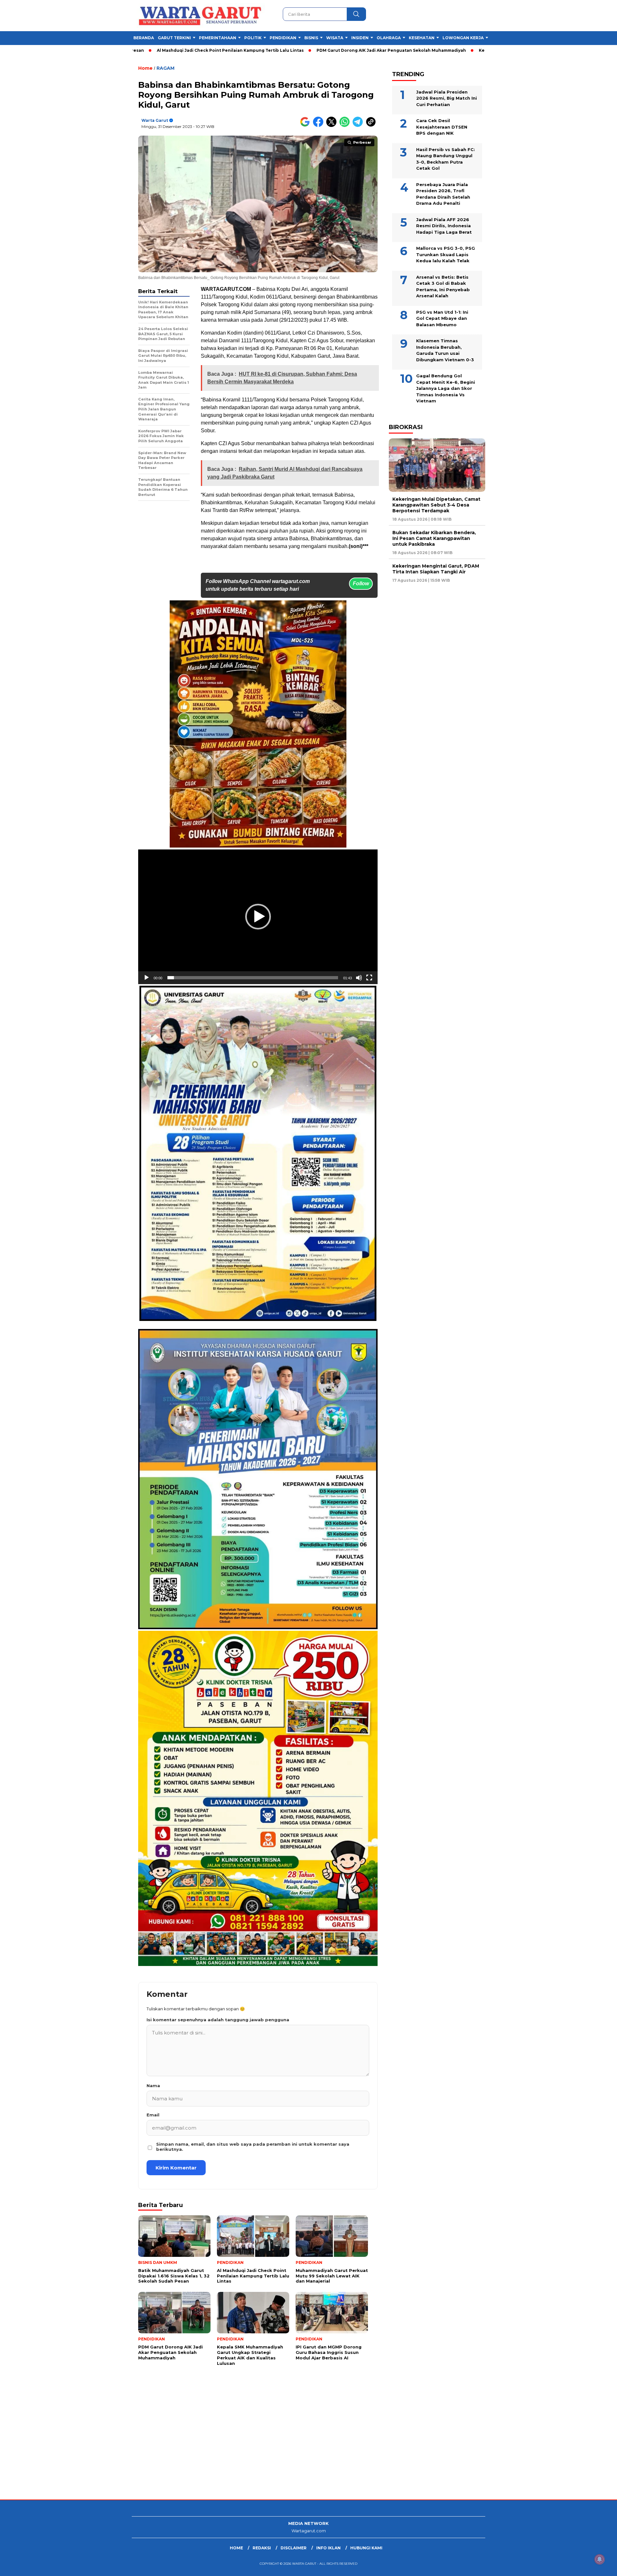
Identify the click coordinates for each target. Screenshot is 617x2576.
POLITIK (253, 38)
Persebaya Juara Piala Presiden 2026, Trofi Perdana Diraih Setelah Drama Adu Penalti (443, 194)
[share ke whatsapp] (346, 126)
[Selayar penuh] (369, 978)
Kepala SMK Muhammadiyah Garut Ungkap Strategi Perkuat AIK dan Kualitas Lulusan (466, 50)
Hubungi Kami (366, 2548)
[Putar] (147, 978)
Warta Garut (155, 120)
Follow (361, 583)
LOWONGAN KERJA (463, 38)
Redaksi (262, 2548)
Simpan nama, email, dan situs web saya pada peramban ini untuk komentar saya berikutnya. (253, 2147)
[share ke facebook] (320, 126)
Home (236, 2548)
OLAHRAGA (389, 38)
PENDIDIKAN (283, 38)
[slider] (253, 978)
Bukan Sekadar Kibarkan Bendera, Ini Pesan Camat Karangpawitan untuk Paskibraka (434, 538)
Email (153, 2115)
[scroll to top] (593, 2566)
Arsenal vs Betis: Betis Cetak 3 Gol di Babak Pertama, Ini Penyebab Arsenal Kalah (443, 286)
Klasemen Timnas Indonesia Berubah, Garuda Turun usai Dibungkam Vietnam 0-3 (445, 350)
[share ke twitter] (333, 126)
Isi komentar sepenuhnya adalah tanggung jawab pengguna (218, 2020)
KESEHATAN (422, 38)
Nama (153, 2086)
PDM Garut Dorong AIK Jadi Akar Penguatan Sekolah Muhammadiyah (286, 50)
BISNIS (311, 38)
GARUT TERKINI (174, 38)
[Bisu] (359, 978)
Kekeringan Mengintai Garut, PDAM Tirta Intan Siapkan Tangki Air (436, 569)
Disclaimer (294, 2548)
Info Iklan (328, 2548)
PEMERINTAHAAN (218, 38)
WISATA (335, 38)
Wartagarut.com (309, 2531)
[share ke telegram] (359, 126)
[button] (258, 917)
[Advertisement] (193, 2448)
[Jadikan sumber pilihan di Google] (306, 126)
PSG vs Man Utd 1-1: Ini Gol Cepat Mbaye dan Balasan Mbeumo (442, 318)
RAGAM (165, 68)
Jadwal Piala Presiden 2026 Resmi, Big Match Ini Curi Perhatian (447, 98)
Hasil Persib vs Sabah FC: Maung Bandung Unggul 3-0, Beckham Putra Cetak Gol (446, 159)
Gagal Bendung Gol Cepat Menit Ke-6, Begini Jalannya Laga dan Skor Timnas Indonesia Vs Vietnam (446, 388)
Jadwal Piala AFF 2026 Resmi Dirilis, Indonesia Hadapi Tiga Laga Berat (444, 225)
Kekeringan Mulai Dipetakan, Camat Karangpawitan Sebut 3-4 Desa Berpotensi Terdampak (436, 505)
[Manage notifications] (600, 2559)
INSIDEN (360, 38)
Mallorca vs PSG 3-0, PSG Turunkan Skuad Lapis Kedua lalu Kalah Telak (446, 254)
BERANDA (144, 38)
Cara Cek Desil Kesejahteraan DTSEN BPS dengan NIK (442, 127)
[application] (258, 917)
